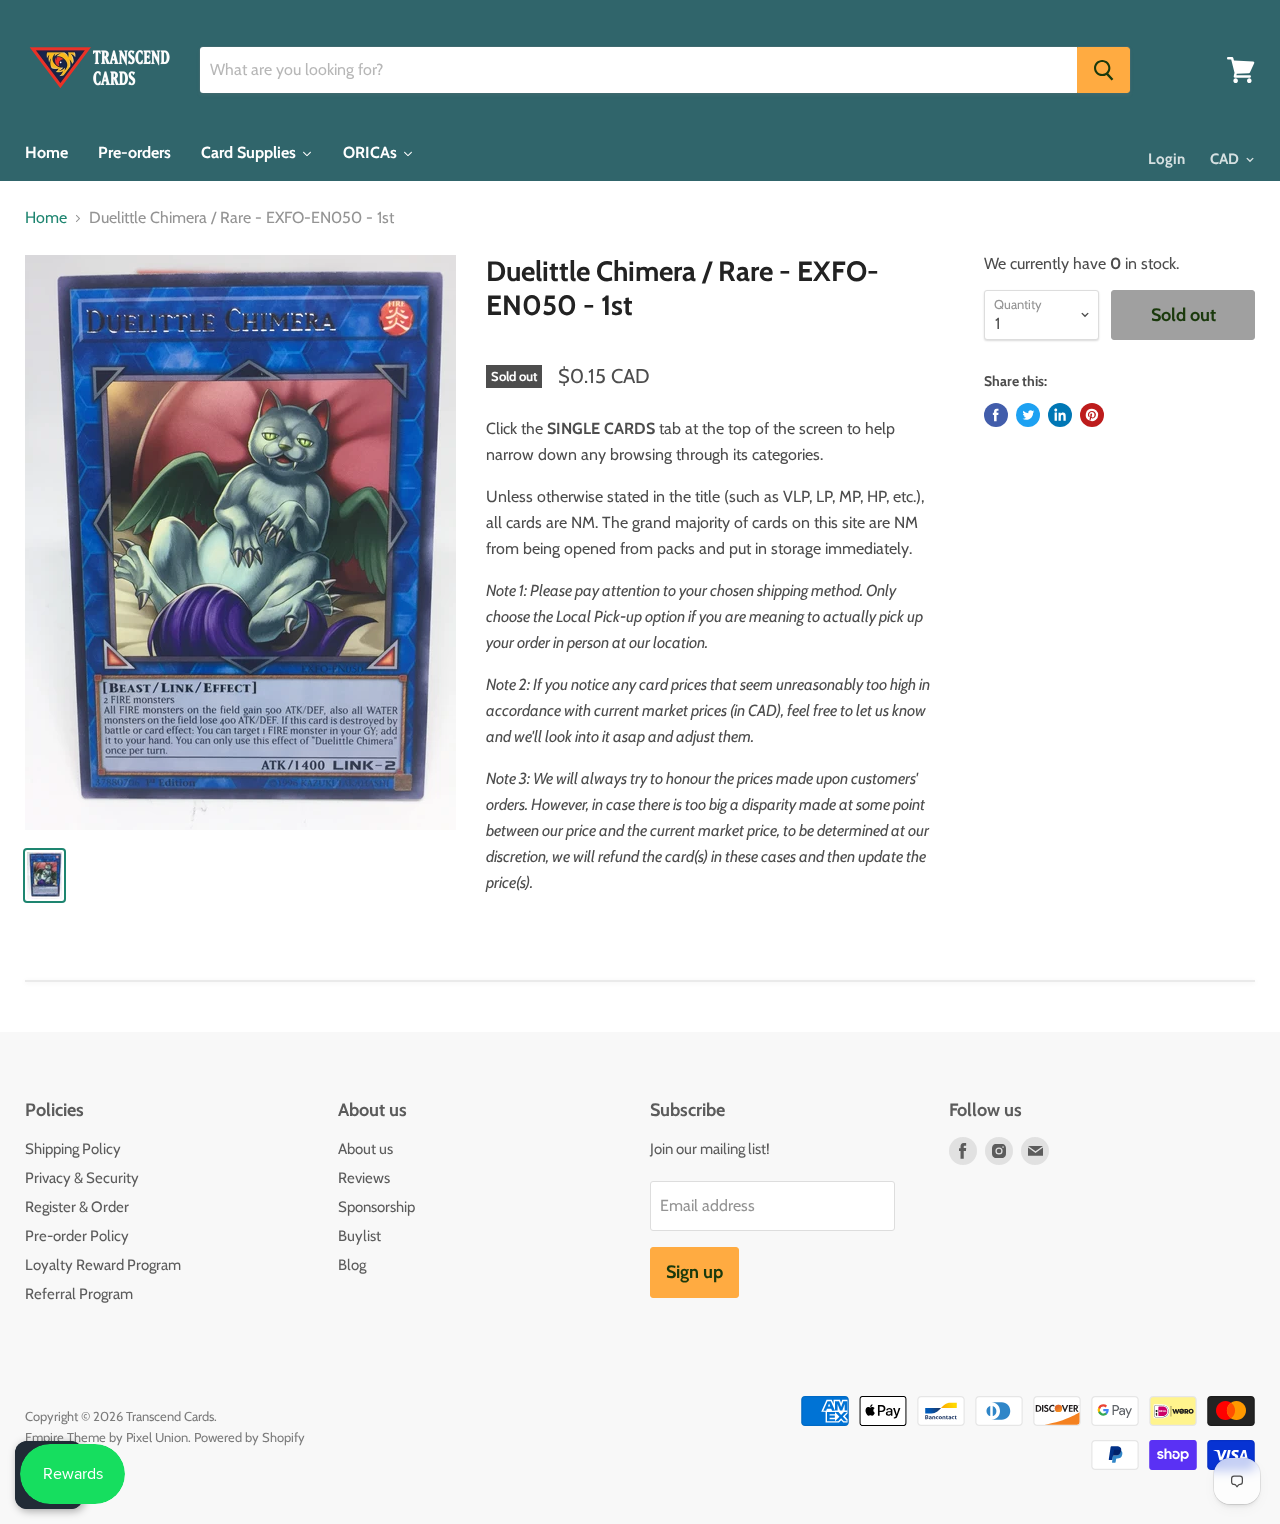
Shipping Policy (73, 1149)
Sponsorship (376, 1207)
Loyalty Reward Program (103, 1265)
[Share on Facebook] (996, 415)
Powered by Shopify (249, 1437)
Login (1166, 159)
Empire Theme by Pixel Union (106, 1437)
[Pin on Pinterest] (1092, 415)
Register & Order (77, 1207)
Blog (352, 1265)
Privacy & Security (82, 1178)
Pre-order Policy (77, 1236)
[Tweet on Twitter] (1028, 415)
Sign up (694, 1272)
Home (46, 218)
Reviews (364, 1178)
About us (365, 1149)
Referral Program (79, 1294)
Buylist (359, 1236)
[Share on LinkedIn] (1060, 415)
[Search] (1103, 70)
